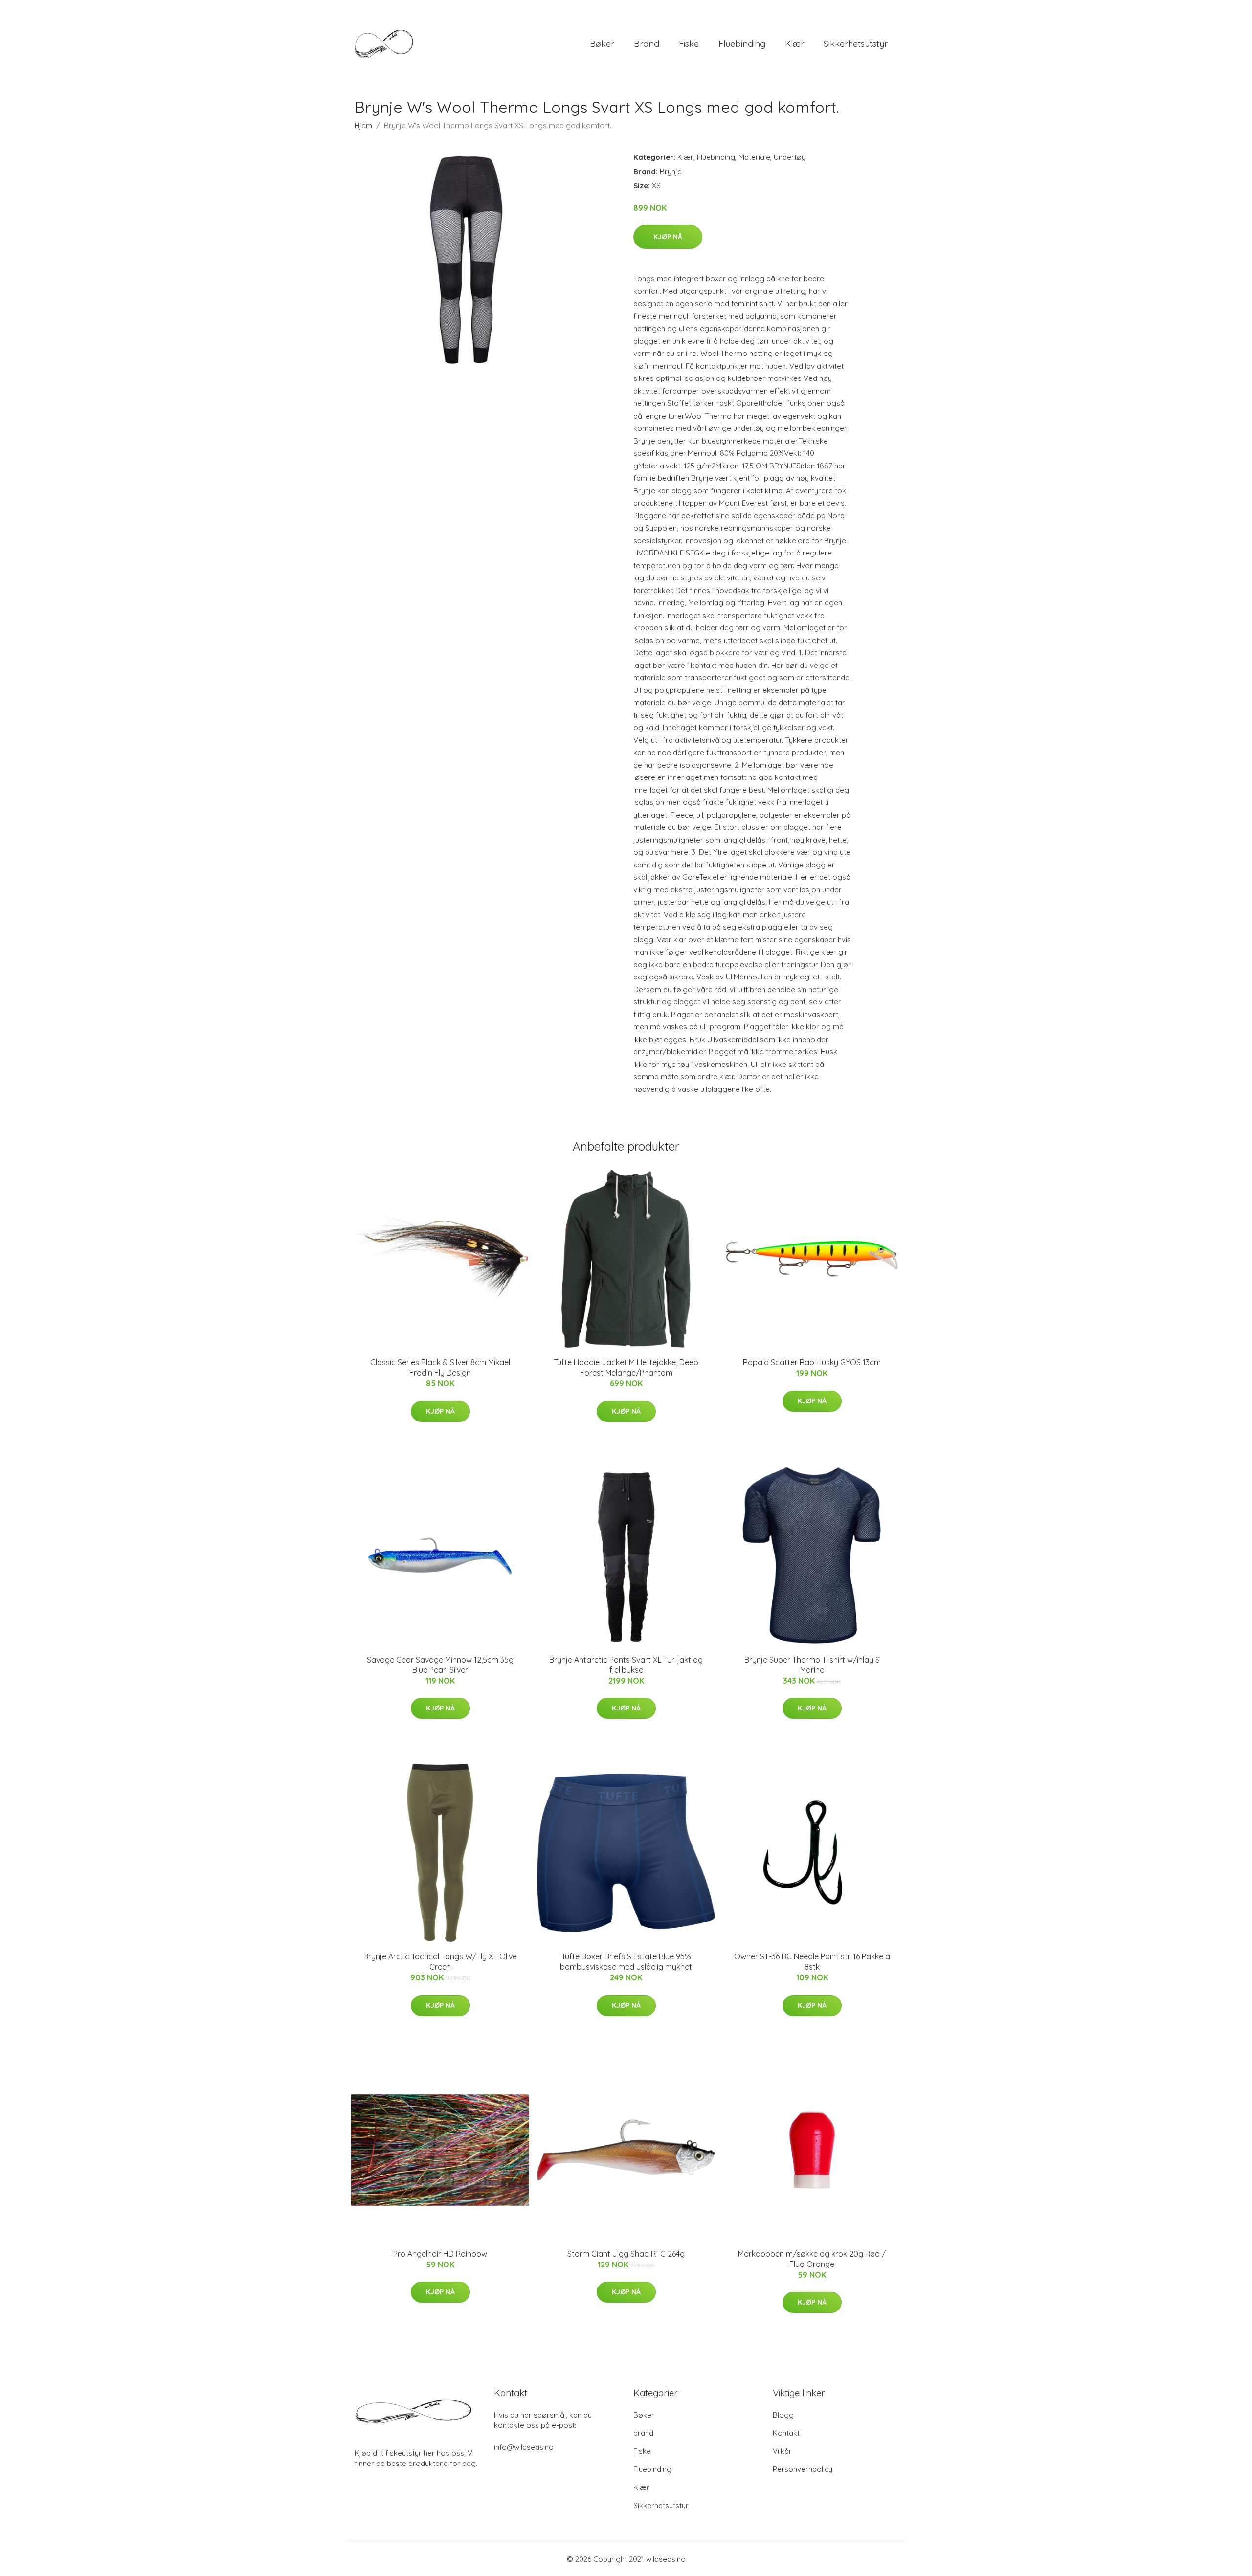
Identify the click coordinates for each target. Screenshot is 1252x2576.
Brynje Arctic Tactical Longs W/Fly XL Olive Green (440, 1962)
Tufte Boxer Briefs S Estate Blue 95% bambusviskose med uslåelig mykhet (626, 1962)
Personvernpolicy (803, 2469)
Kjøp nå (668, 237)
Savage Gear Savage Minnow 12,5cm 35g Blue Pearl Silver (440, 1665)
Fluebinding (742, 44)
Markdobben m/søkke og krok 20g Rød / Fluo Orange (812, 2259)
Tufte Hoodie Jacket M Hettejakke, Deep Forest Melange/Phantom (626, 1367)
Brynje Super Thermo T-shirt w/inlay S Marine (812, 1665)
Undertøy (790, 157)
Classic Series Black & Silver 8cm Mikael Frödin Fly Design (440, 1367)
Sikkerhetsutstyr (856, 44)
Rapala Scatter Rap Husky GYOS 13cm (812, 1362)
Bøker (602, 44)
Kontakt (786, 2433)
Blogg (783, 2415)
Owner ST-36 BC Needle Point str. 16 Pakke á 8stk (812, 1962)
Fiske (689, 44)
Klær (794, 44)
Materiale (754, 157)
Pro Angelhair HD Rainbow (440, 2254)
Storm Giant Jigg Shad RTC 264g (626, 2254)
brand (647, 44)
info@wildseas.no (524, 2447)
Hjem (363, 125)
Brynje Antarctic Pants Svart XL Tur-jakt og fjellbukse (626, 1665)
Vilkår (782, 2451)
